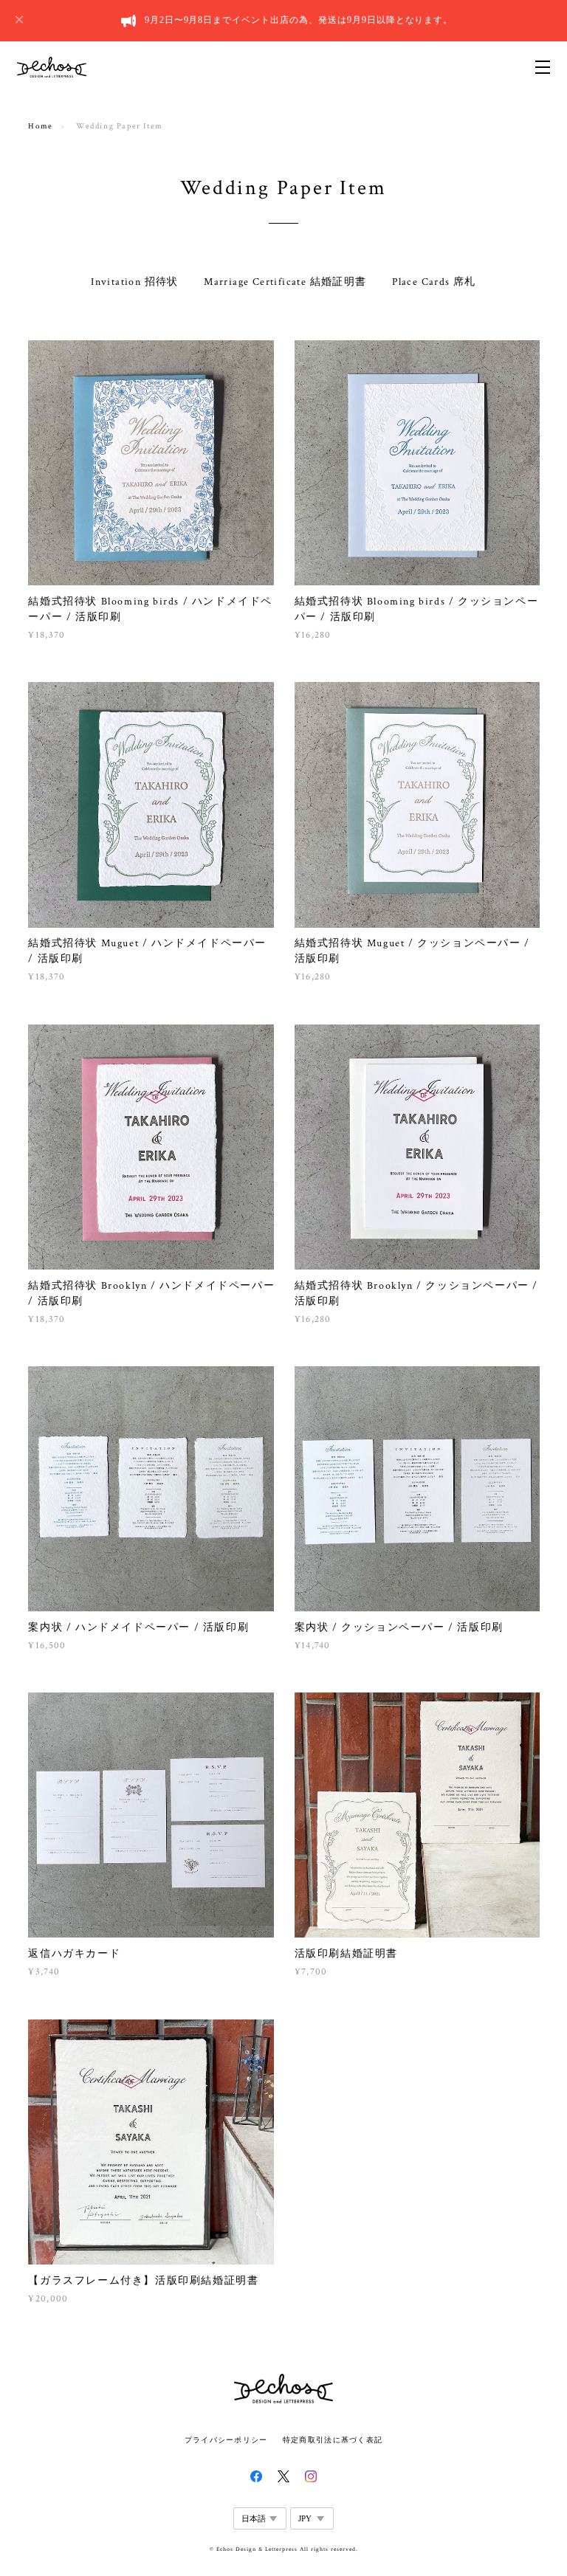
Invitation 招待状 (135, 282)
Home (40, 126)
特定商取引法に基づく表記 (333, 2440)
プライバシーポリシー (226, 2440)
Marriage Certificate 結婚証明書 (285, 282)
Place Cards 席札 (434, 282)
